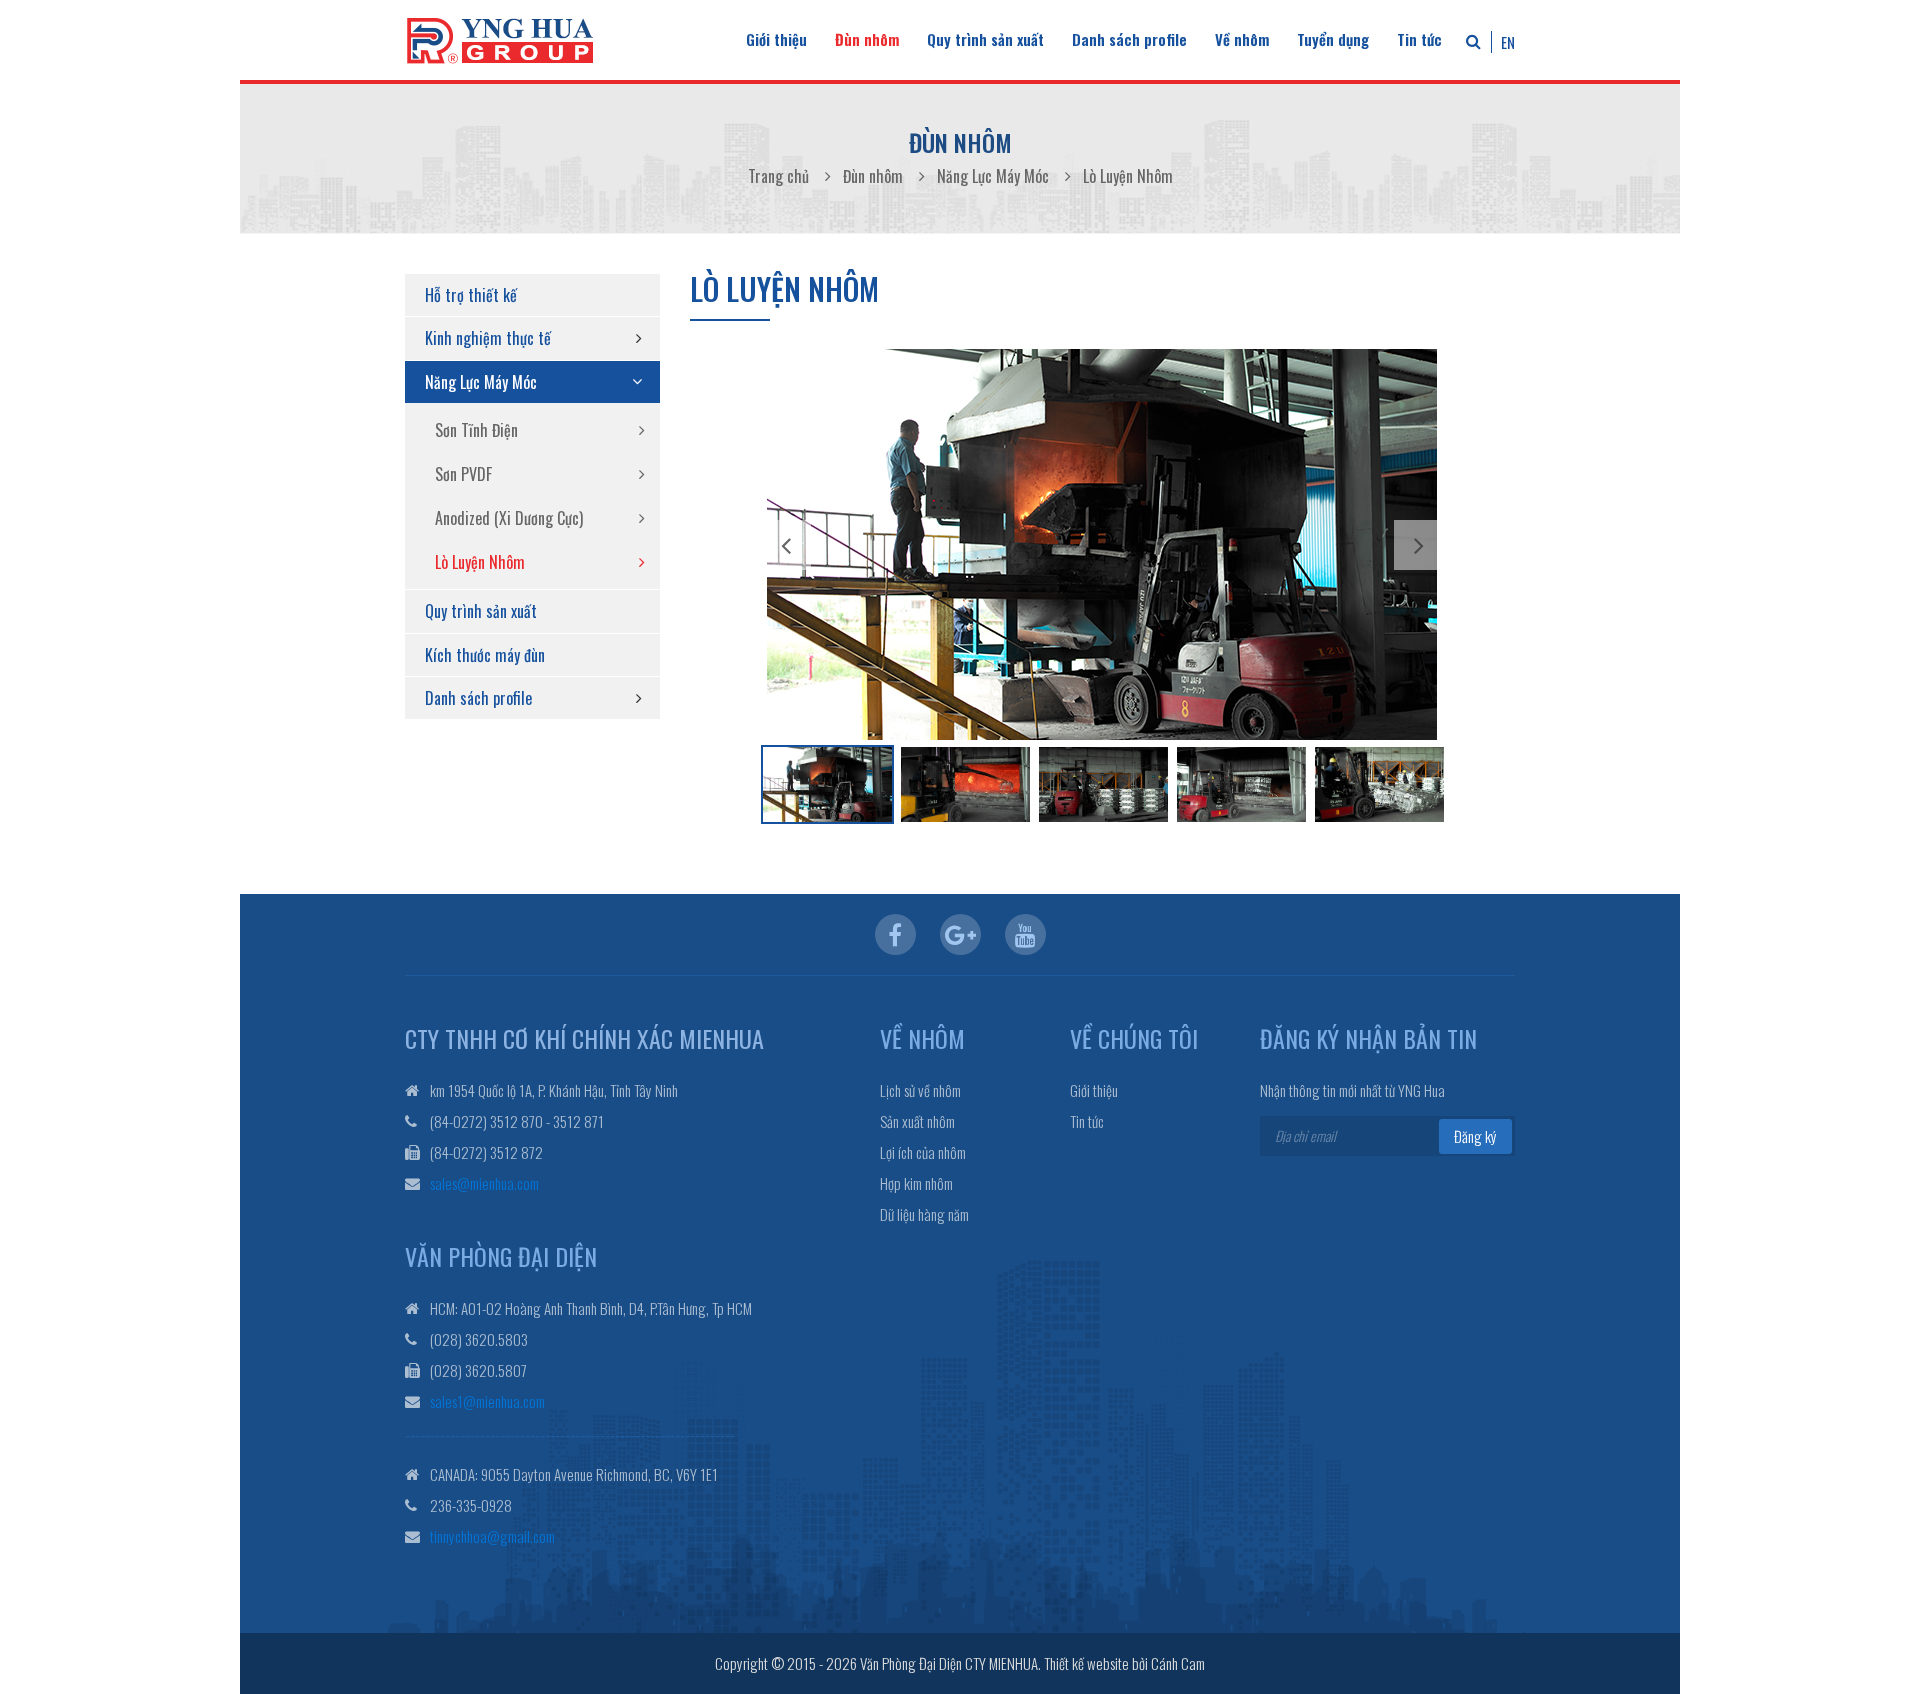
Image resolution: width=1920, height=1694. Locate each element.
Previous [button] (786, 545)
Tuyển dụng (1333, 39)
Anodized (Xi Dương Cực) (509, 518)
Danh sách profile (1129, 39)
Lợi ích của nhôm (923, 1152)
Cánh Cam (1178, 1663)
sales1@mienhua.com (487, 1401)
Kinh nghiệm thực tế (488, 338)
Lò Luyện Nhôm (480, 562)
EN (1508, 42)
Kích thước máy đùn (485, 655)
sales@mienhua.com (484, 1183)
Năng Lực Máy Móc (481, 382)
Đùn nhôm (867, 39)
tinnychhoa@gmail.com (492, 1536)
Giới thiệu (776, 39)
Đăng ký (1475, 1136)
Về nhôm (1242, 39)
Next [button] (1419, 545)
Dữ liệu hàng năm (924, 1214)
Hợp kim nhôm (916, 1183)
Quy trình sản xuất (985, 39)
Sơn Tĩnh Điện (476, 430)
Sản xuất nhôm (917, 1121)
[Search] (1473, 40)
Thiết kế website (1086, 1663)
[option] (1102, 544)
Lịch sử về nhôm (920, 1090)
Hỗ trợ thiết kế (471, 295)
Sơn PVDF (463, 474)
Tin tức (1419, 39)
